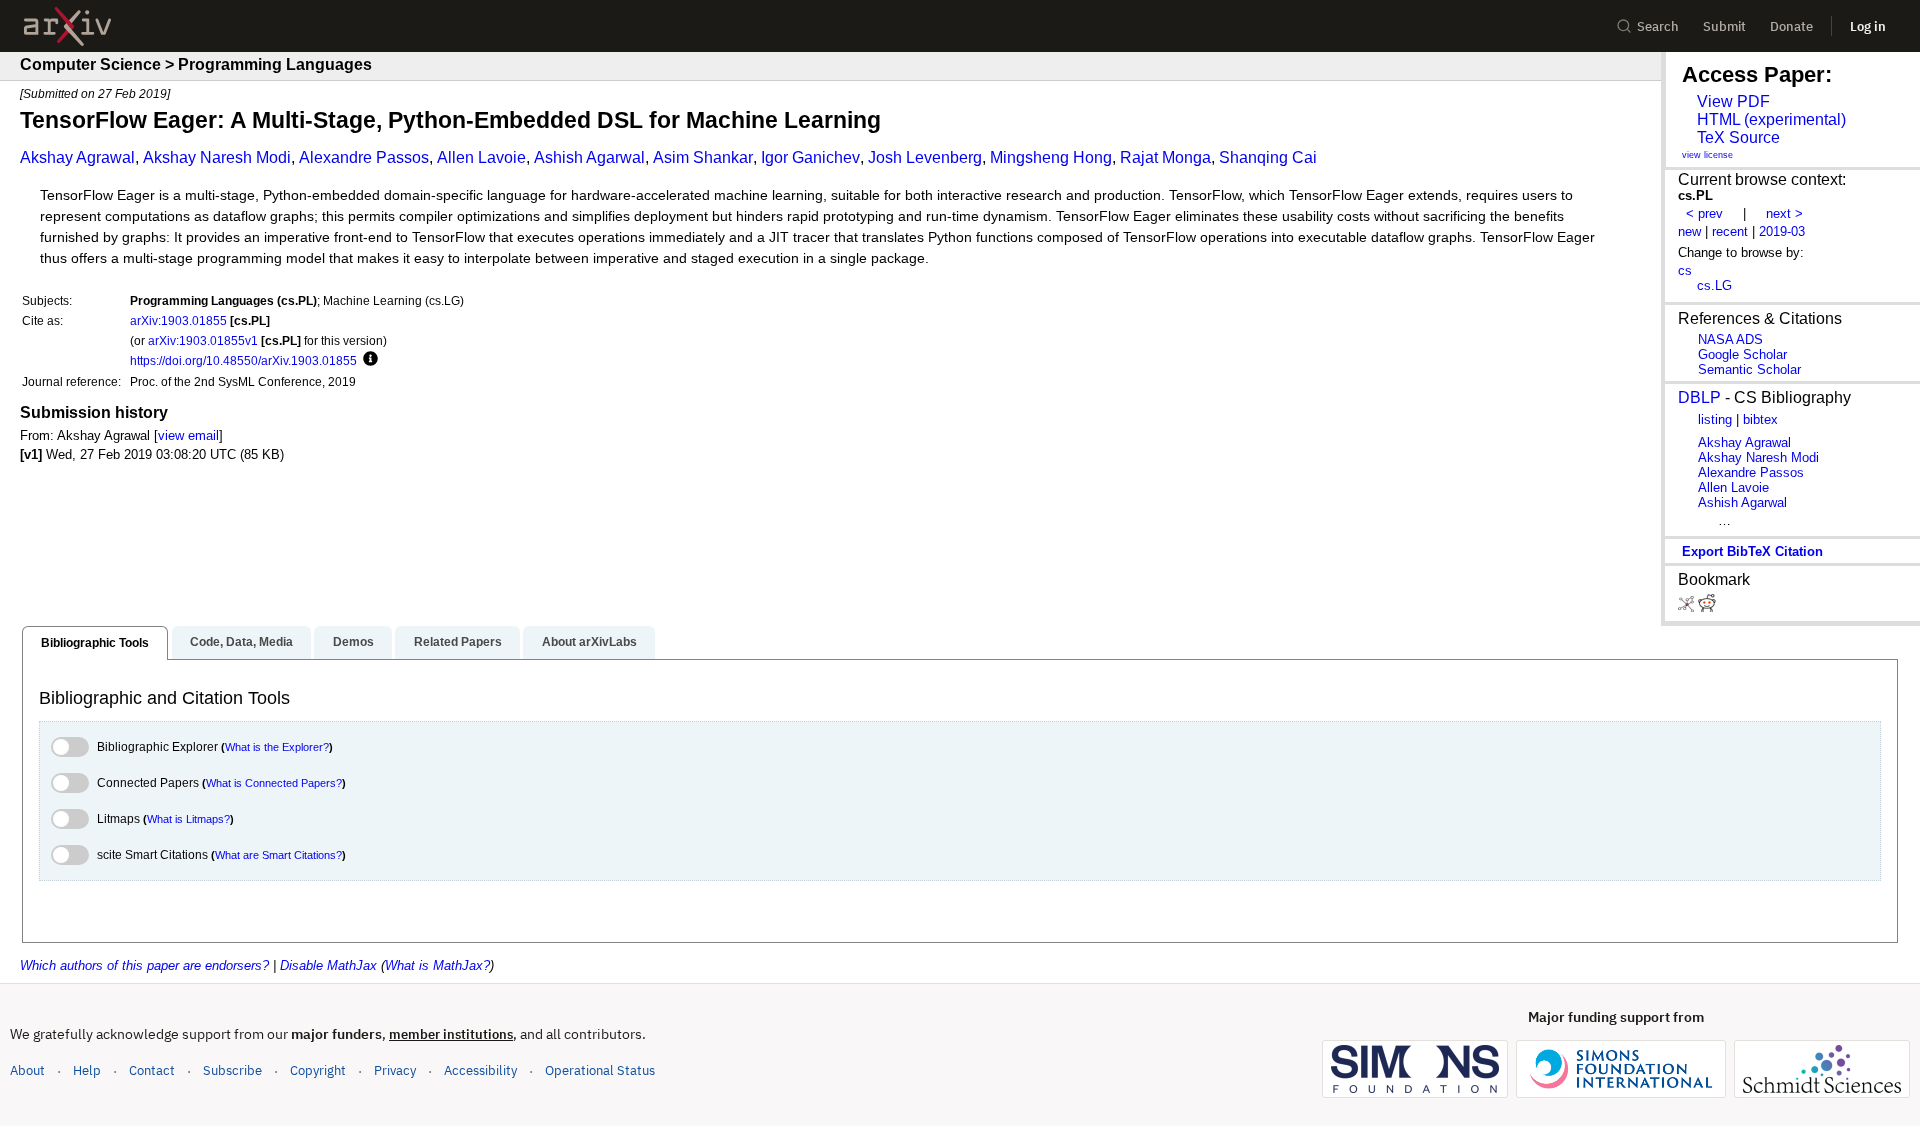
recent (1730, 231)
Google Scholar (1742, 354)
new (1689, 231)
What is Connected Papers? (274, 783)
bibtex (1760, 419)
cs (1685, 270)
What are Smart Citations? (278, 855)
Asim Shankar (703, 157)
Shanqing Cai (1268, 157)
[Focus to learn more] (367, 360)
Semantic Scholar (1749, 369)
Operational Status (600, 1070)
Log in (1868, 26)
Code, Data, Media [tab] (241, 642)
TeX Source (1738, 137)
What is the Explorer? (277, 747)
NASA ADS (1730, 339)
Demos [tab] (353, 642)
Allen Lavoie (481, 157)
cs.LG (1714, 285)
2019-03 (1782, 231)
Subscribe (232, 1070)
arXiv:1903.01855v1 (203, 340)
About (27, 1070)
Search (1658, 26)
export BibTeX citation (1752, 551)
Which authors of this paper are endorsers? (144, 965)
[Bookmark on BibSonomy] (1688, 607)
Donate (1791, 26)
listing (1715, 419)
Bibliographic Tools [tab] (95, 643)
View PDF (1733, 101)
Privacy (395, 1070)
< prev (1704, 213)
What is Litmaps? (188, 819)
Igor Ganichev (810, 157)
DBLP (1699, 397)
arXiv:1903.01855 (178, 320)
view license (1707, 155)
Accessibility (480, 1070)
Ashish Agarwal (589, 157)
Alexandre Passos (364, 157)
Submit (1724, 26)
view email (188, 435)
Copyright (318, 1070)
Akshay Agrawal (77, 157)
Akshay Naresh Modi (217, 157)
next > (1784, 213)
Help (87, 1070)
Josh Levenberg (925, 157)
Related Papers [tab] (458, 642)
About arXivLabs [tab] (589, 642)
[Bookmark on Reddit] (1707, 607)
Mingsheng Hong (1051, 157)
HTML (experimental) (1771, 119)
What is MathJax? (437, 965)
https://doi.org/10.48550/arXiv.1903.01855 (243, 360)
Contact (152, 1070)
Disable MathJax (328, 965)
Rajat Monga (1165, 157)
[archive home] (67, 26)
